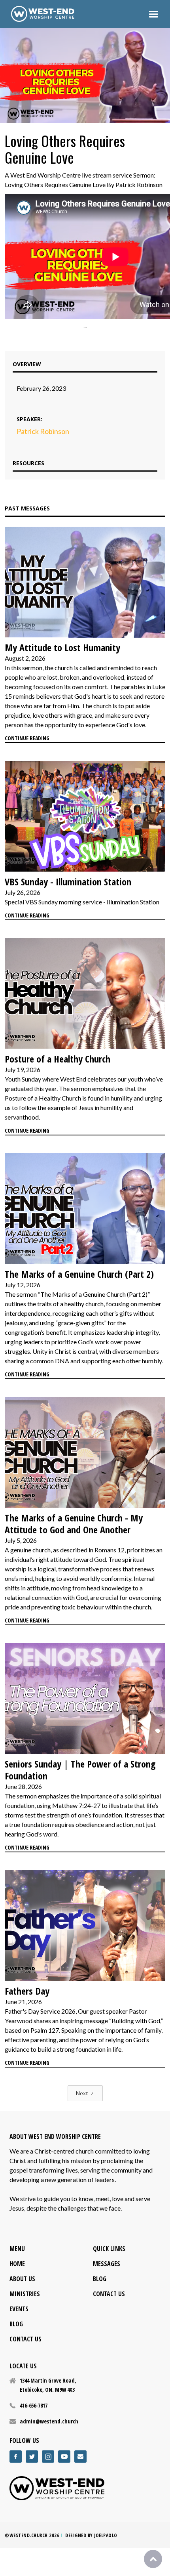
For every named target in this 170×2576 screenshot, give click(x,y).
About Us (22, 2279)
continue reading (27, 738)
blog (16, 2324)
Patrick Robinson (43, 431)
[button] (153, 14)
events (19, 2309)
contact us (25, 2339)
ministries (25, 2294)
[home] (43, 14)
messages (107, 2264)
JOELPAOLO (106, 2535)
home (17, 2264)
